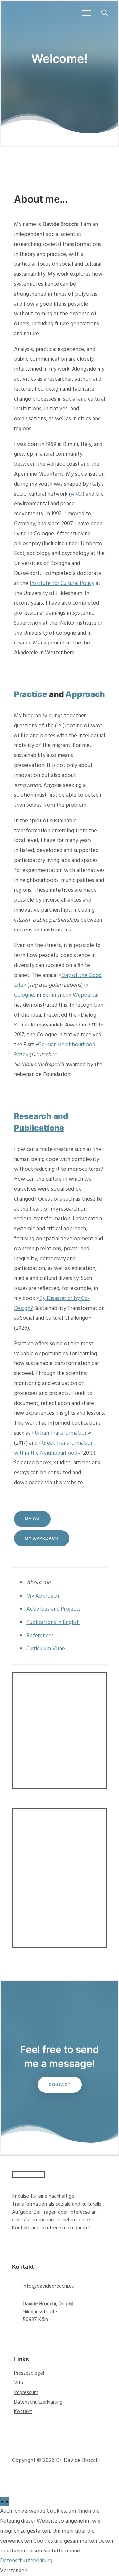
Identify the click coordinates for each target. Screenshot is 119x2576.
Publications (39, 1128)
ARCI (77, 494)
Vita (19, 2383)
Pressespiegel (29, 2373)
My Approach (42, 1538)
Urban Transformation (61, 1433)
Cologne (24, 995)
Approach (85, 694)
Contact (60, 2085)
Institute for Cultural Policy (62, 583)
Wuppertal (85, 995)
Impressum (26, 2393)
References (40, 1636)
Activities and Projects (54, 1609)
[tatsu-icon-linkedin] (40, 2477)
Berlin (49, 995)
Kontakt (23, 2412)
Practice (31, 694)
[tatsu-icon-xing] (28, 2477)
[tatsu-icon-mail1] (51, 2477)
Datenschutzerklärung (38, 2402)
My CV (32, 1519)
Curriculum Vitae (46, 1649)
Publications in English (53, 1622)
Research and (41, 1116)
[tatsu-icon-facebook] (16, 2477)
